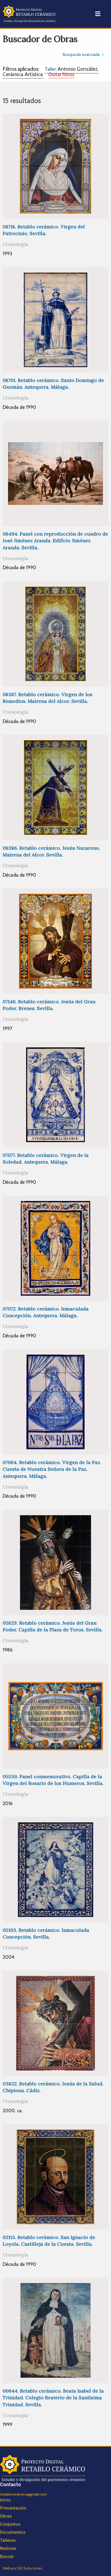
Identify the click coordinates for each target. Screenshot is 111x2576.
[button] (98, 14)
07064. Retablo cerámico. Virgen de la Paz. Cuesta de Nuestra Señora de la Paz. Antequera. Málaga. (52, 1469)
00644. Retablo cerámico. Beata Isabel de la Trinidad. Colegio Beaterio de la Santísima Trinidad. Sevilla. (53, 2398)
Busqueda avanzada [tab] (81, 54)
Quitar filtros (61, 74)
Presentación (13, 2508)
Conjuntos (10, 2524)
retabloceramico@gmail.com (23, 2494)
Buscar (7, 2556)
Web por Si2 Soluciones (22, 2568)
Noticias (8, 2548)
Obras (6, 2516)
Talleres (8, 2540)
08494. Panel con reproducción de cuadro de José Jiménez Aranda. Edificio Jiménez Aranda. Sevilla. (55, 541)
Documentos (13, 2532)
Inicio (5, 2500)
